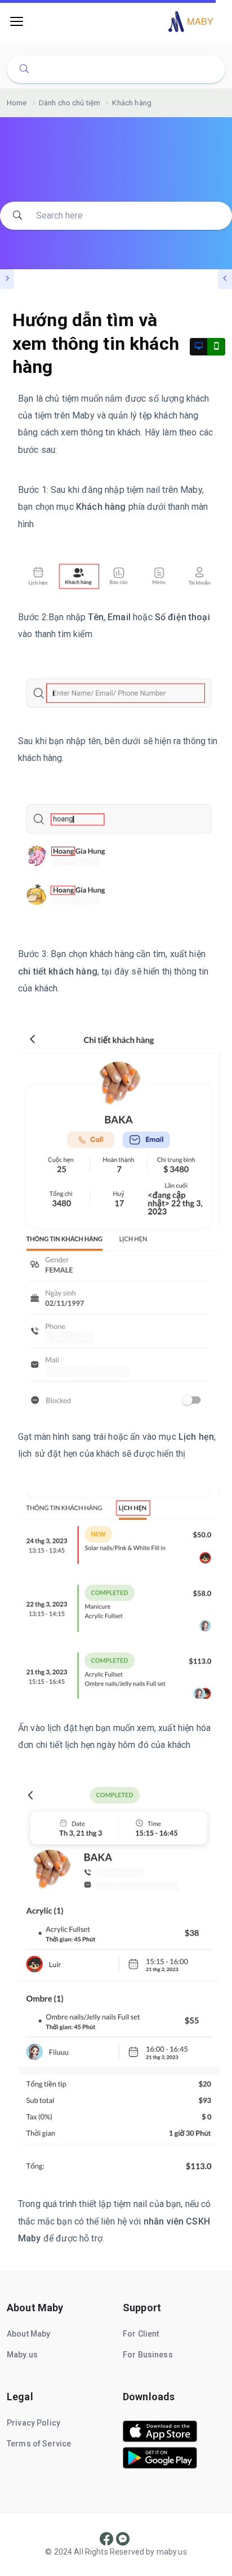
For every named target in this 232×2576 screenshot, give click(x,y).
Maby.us (22, 2355)
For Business (148, 2355)
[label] (160, 2439)
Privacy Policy (34, 2423)
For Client (141, 2334)
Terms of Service (39, 2444)
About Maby (29, 2334)
